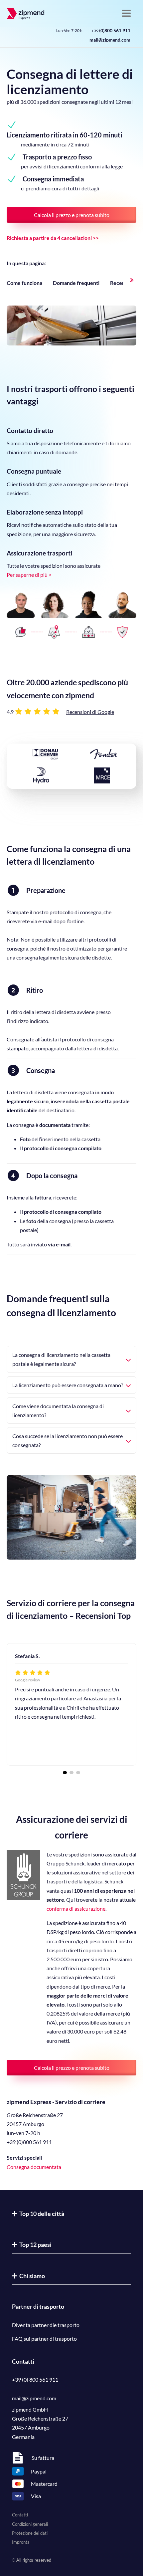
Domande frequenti (76, 283)
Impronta (21, 2542)
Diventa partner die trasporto (46, 2325)
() (111, 30)
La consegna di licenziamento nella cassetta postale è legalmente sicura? (61, 1359)
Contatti (20, 2515)
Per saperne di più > (29, 575)
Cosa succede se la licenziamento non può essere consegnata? (68, 1440)
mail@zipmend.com (110, 40)
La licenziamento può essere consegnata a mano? (68, 1385)
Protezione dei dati (30, 2533)
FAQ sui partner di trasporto (44, 2339)
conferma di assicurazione (76, 1909)
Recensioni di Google (90, 712)
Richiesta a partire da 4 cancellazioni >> (53, 238)
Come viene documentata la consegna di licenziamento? (58, 1410)
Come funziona (24, 283)
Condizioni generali (30, 2524)
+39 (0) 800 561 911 (35, 2379)
